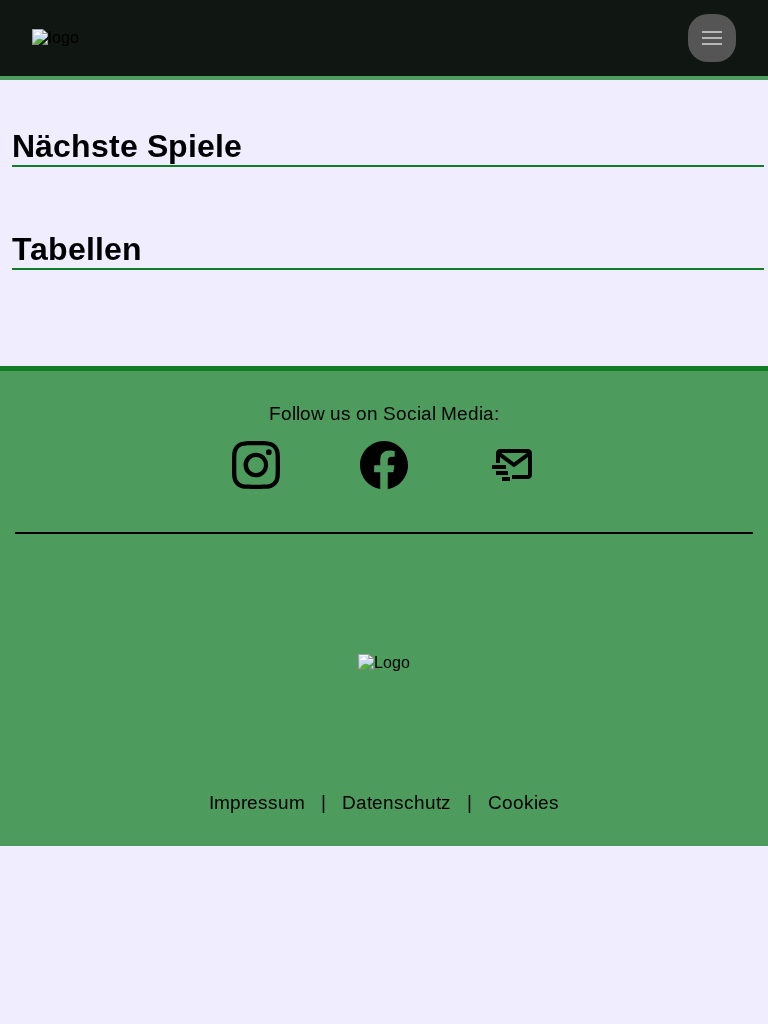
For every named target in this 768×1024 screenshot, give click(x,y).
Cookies (523, 802)
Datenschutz (396, 802)
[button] (712, 38)
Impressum (257, 802)
